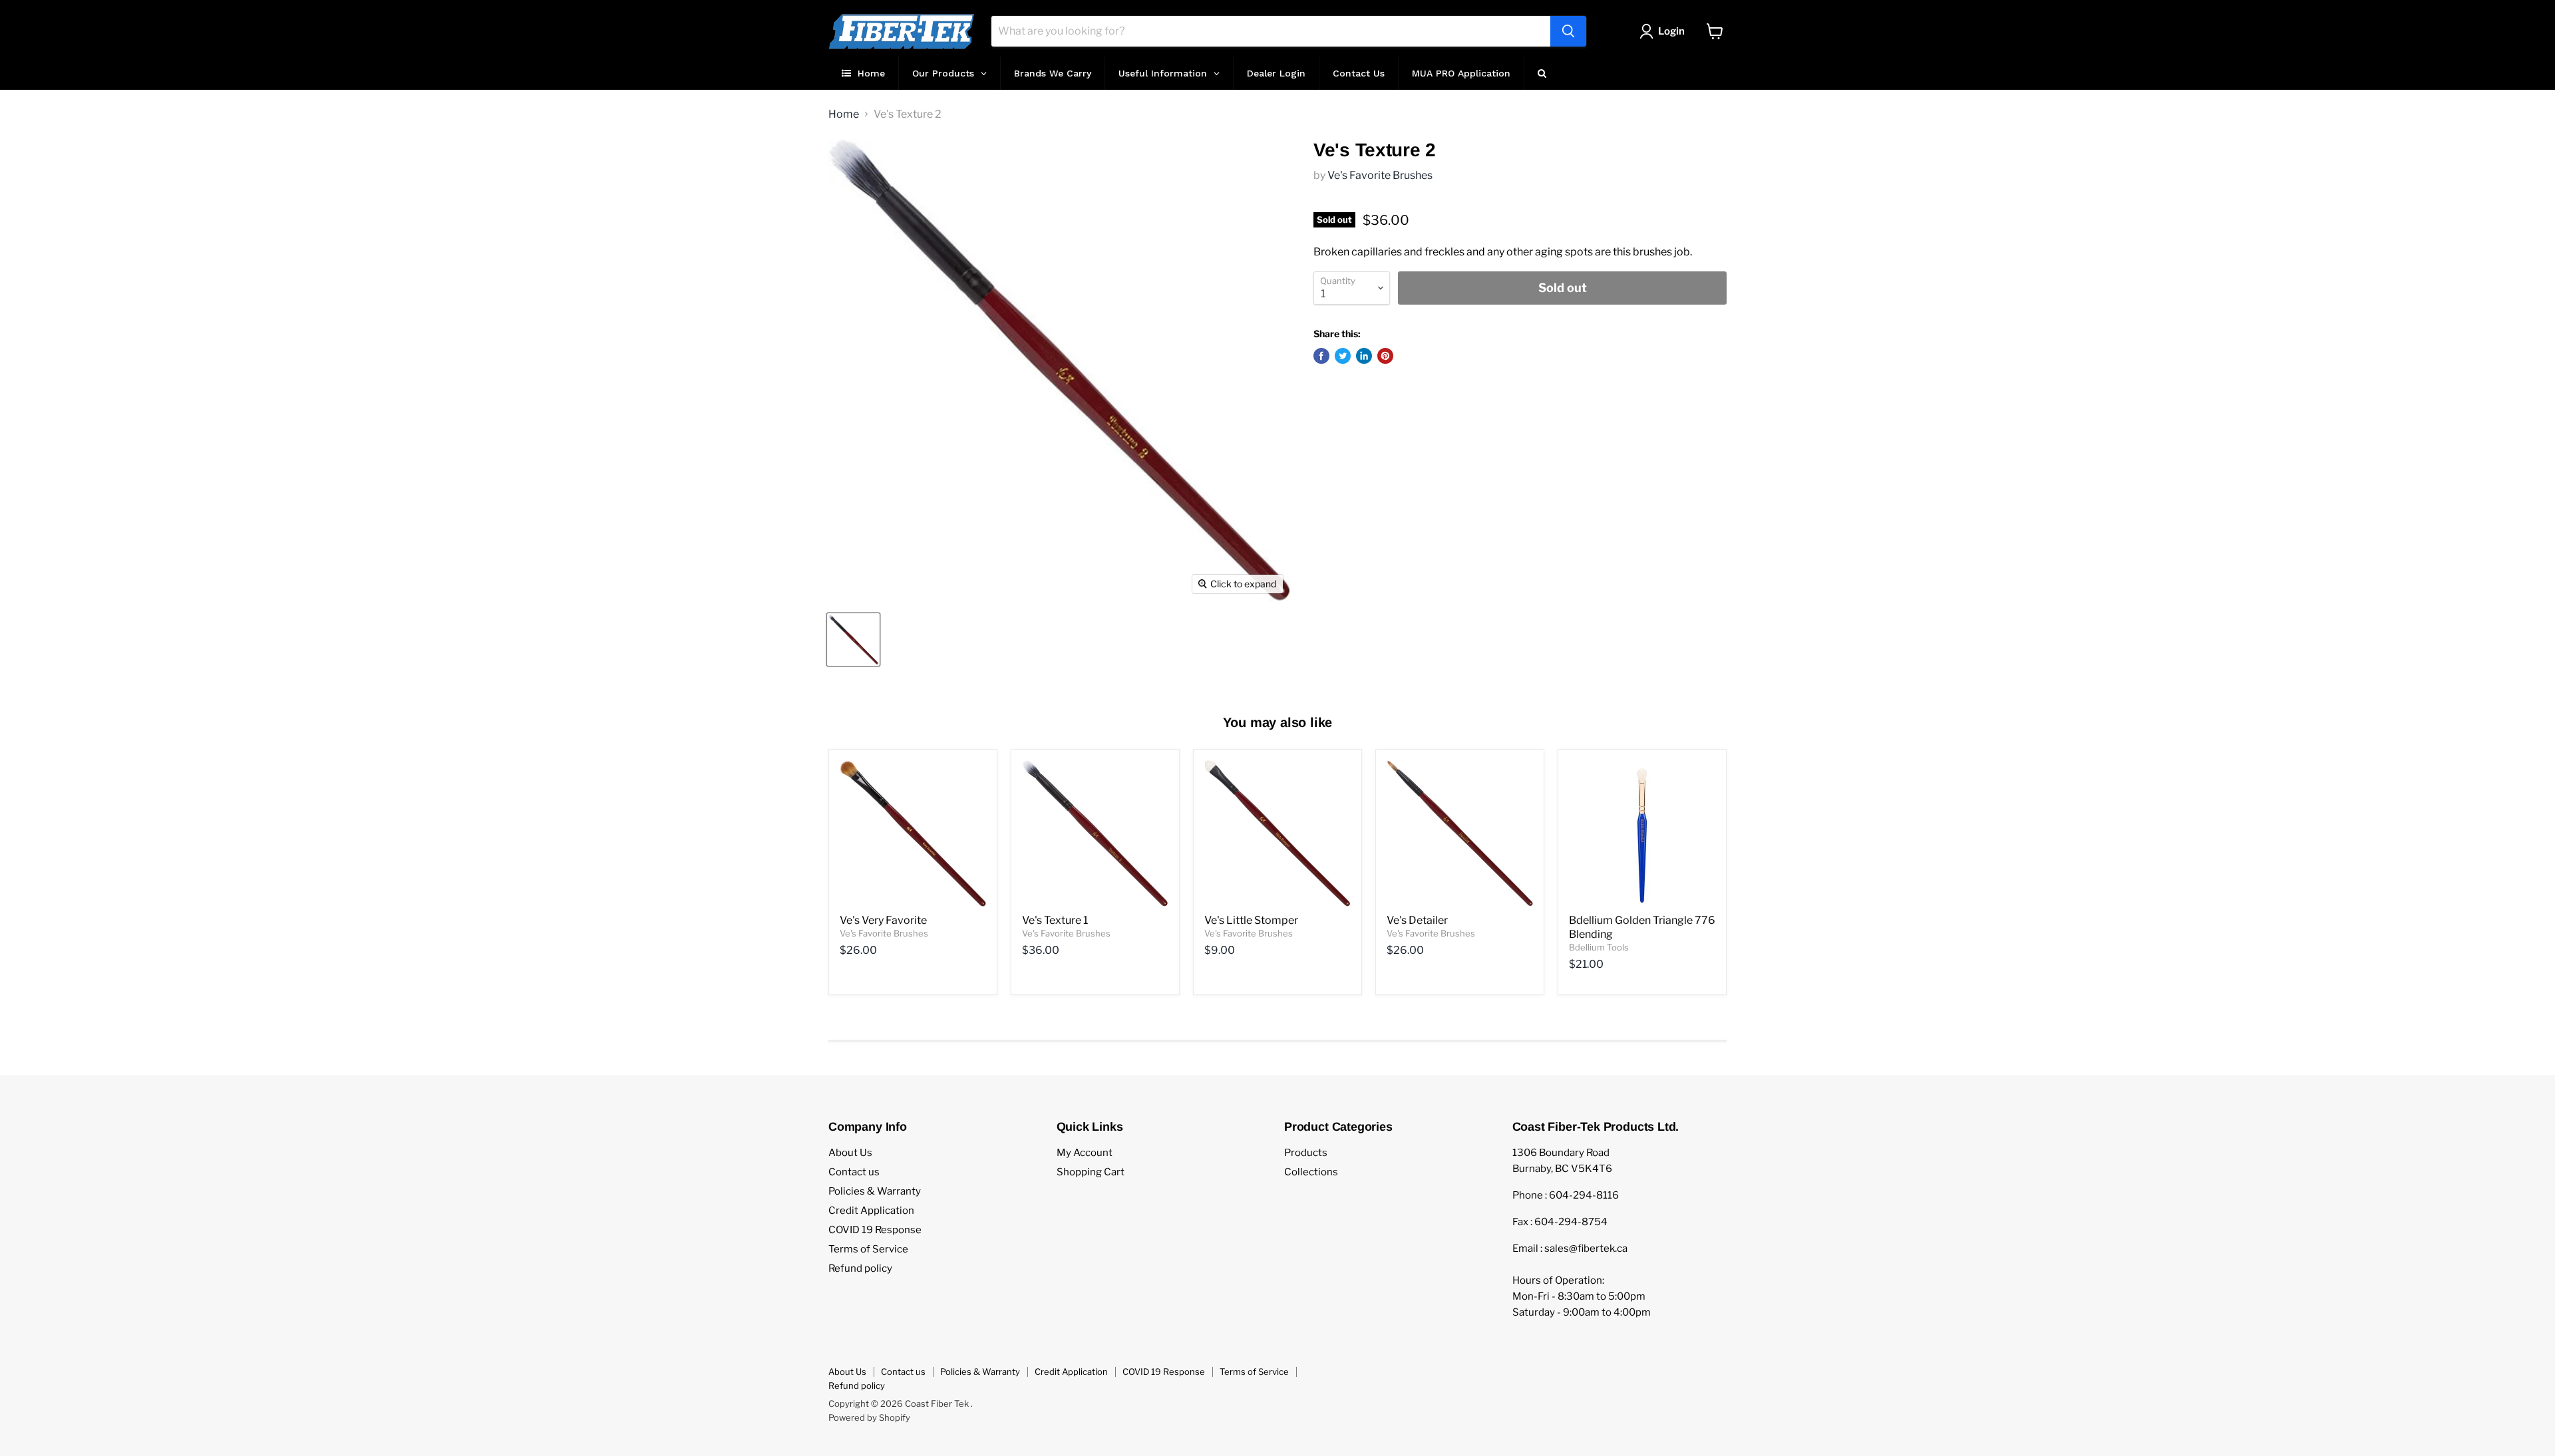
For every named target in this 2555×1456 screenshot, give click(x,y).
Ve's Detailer (1417, 920)
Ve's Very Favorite (883, 920)
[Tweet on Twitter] (1343, 356)
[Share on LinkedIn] (1364, 356)
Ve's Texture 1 (1055, 920)
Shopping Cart (1091, 1172)
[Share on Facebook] (1321, 356)
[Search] (1568, 31)
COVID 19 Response (875, 1230)
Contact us (854, 1172)
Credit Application (871, 1211)
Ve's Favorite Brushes (1380, 175)
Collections (1311, 1172)
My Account (1085, 1153)
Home (844, 114)
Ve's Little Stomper (1251, 920)
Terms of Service (868, 1249)
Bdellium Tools (1599, 947)
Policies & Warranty (875, 1191)
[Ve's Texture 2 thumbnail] (853, 640)
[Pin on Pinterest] (1385, 356)
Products (1306, 1153)
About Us (850, 1153)
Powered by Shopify (869, 1417)
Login (1671, 31)
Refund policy (860, 1268)
